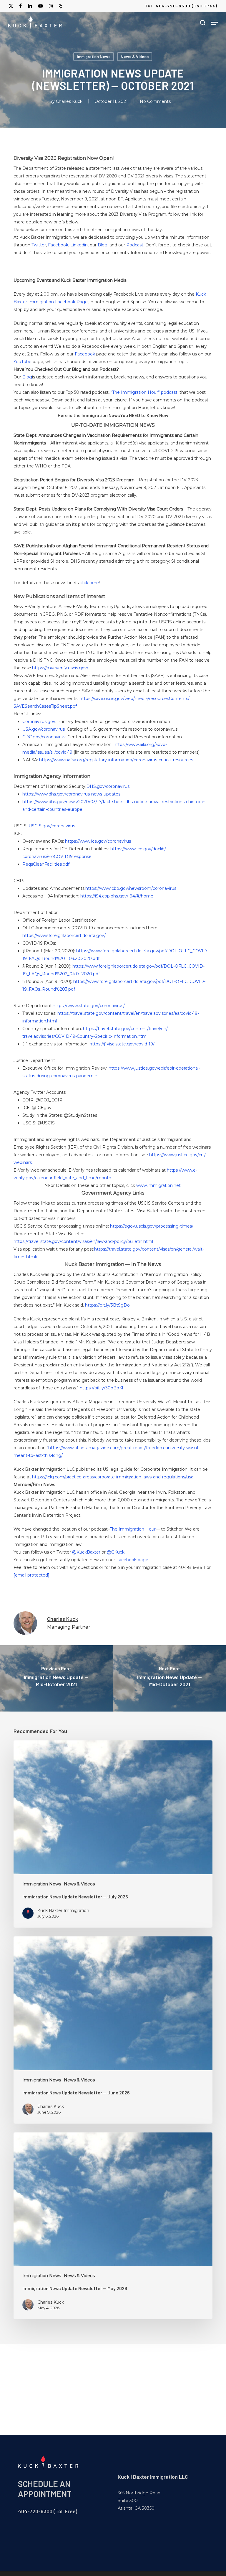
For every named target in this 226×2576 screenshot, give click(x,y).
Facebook (58, 245)
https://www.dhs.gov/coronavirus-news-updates (71, 794)
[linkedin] (30, 6)
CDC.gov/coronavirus (44, 737)
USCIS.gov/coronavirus (52, 826)
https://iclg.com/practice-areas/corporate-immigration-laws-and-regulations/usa (113, 1477)
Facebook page (132, 1560)
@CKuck (116, 1552)
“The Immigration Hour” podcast (144, 392)
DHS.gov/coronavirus (108, 786)
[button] (215, 23)
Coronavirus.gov (39, 722)
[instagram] (51, 6)
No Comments (155, 101)
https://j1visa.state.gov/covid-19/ (122, 1044)
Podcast (135, 245)
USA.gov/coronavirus (44, 729)
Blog (103, 245)
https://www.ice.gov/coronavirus (98, 841)
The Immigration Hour (133, 1529)
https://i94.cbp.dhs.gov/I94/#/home (117, 896)
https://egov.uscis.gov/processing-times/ (152, 1226)
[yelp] (60, 6)
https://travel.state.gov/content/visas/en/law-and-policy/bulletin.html (83, 1241)
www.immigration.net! (159, 1185)
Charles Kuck (69, 101)
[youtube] (41, 6)
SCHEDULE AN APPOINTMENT (45, 2489)
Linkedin (79, 245)
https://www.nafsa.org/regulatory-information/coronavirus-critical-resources (116, 760)
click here (89, 583)
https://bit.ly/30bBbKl (101, 1388)
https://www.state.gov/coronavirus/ (89, 1006)
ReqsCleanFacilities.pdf (46, 864)
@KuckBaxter (86, 1552)
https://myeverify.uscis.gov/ (60, 668)
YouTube (23, 362)
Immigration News (94, 56)
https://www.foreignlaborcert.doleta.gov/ (64, 935)
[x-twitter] (11, 6)
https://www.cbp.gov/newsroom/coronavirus (131, 888)
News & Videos (135, 56)
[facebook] (20, 6)
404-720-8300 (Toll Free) (48, 2511)
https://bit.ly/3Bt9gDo (107, 1305)
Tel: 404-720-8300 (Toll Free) (181, 6)
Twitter (39, 245)
